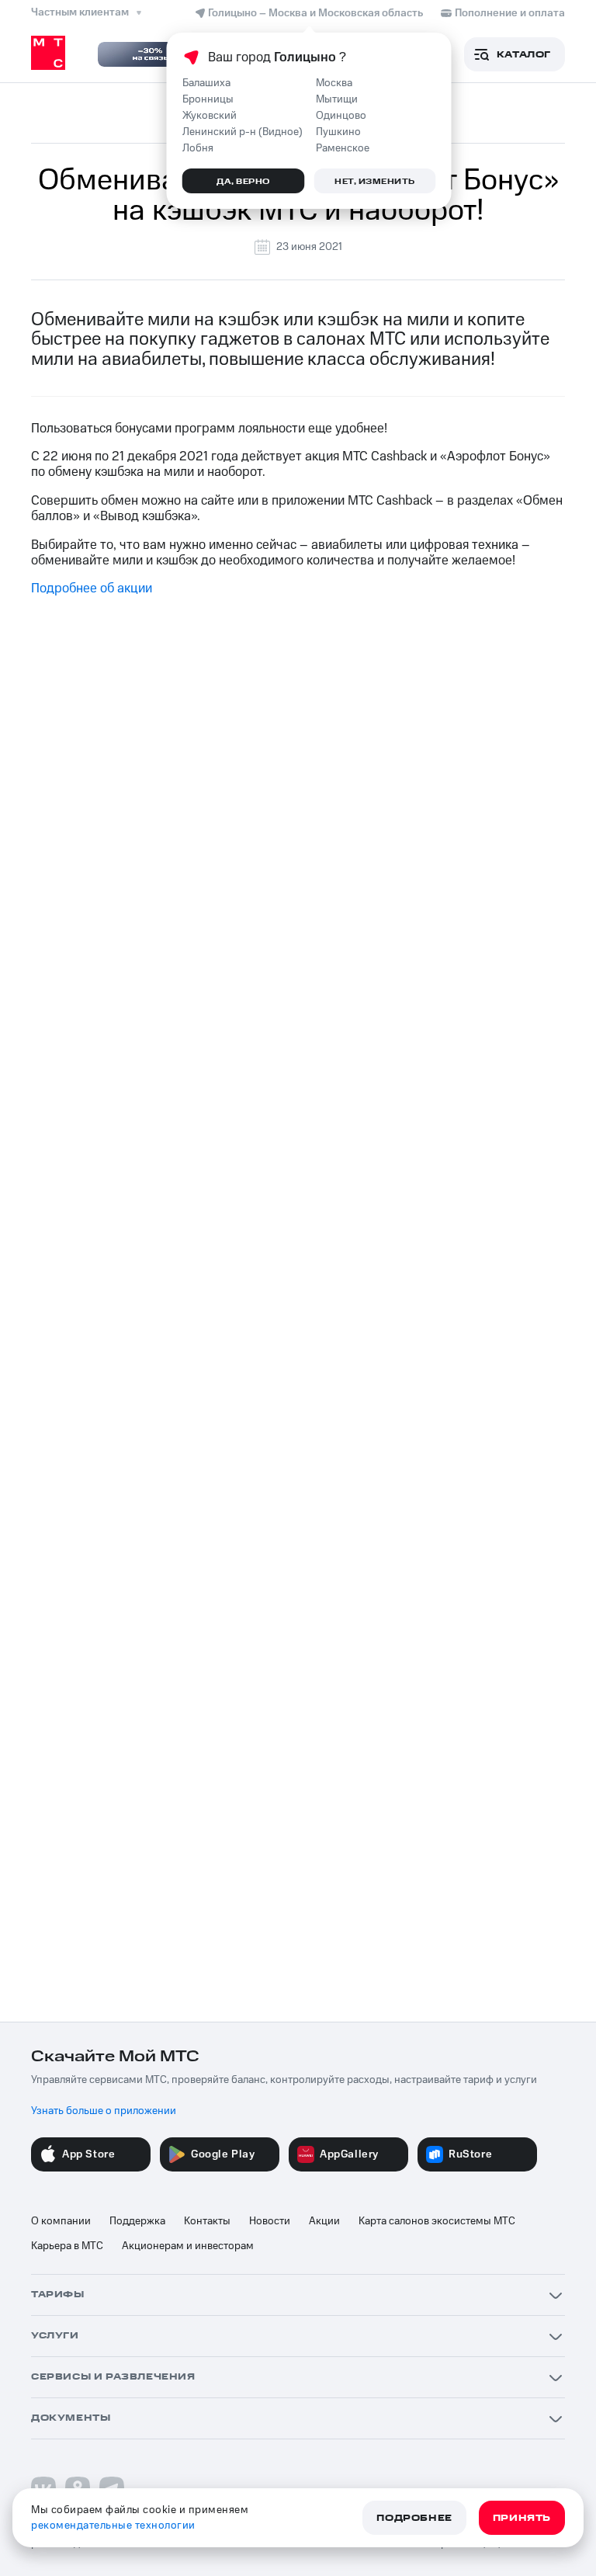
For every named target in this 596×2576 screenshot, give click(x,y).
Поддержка (137, 2221)
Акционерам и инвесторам (188, 2246)
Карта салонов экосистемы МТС (437, 2221)
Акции (324, 2221)
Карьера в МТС (67, 2246)
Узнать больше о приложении (104, 2111)
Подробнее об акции (92, 588)
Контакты (207, 2221)
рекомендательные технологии (113, 2526)
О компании (61, 2221)
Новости (270, 2221)
